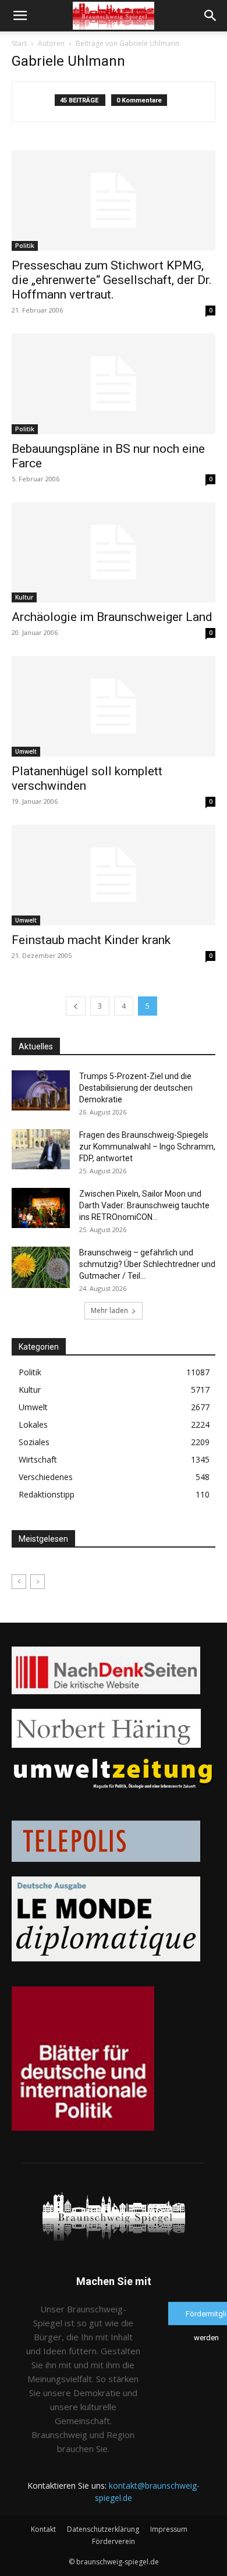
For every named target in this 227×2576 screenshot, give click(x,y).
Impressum (169, 2529)
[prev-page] (76, 1006)
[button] (20, 16)
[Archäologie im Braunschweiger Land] (114, 553)
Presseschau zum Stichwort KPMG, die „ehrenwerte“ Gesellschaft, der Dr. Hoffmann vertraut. (112, 280)
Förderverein (114, 2541)
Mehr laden (109, 1310)
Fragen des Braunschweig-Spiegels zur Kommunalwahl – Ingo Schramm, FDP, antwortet (147, 1147)
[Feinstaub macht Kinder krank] (114, 875)
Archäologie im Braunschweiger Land (112, 617)
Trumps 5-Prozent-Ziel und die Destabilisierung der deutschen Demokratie (136, 1088)
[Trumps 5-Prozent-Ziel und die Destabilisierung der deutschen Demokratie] (41, 1090)
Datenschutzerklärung (103, 2529)
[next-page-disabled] (38, 1582)
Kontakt (43, 2529)
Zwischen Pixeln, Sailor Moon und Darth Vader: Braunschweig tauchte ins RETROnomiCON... (144, 1205)
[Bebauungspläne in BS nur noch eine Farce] (114, 384)
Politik (25, 246)
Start (19, 43)
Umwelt (26, 751)
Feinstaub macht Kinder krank (91, 940)
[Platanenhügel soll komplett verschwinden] (114, 706)
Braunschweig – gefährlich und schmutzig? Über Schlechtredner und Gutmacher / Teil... (147, 1264)
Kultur (24, 597)
